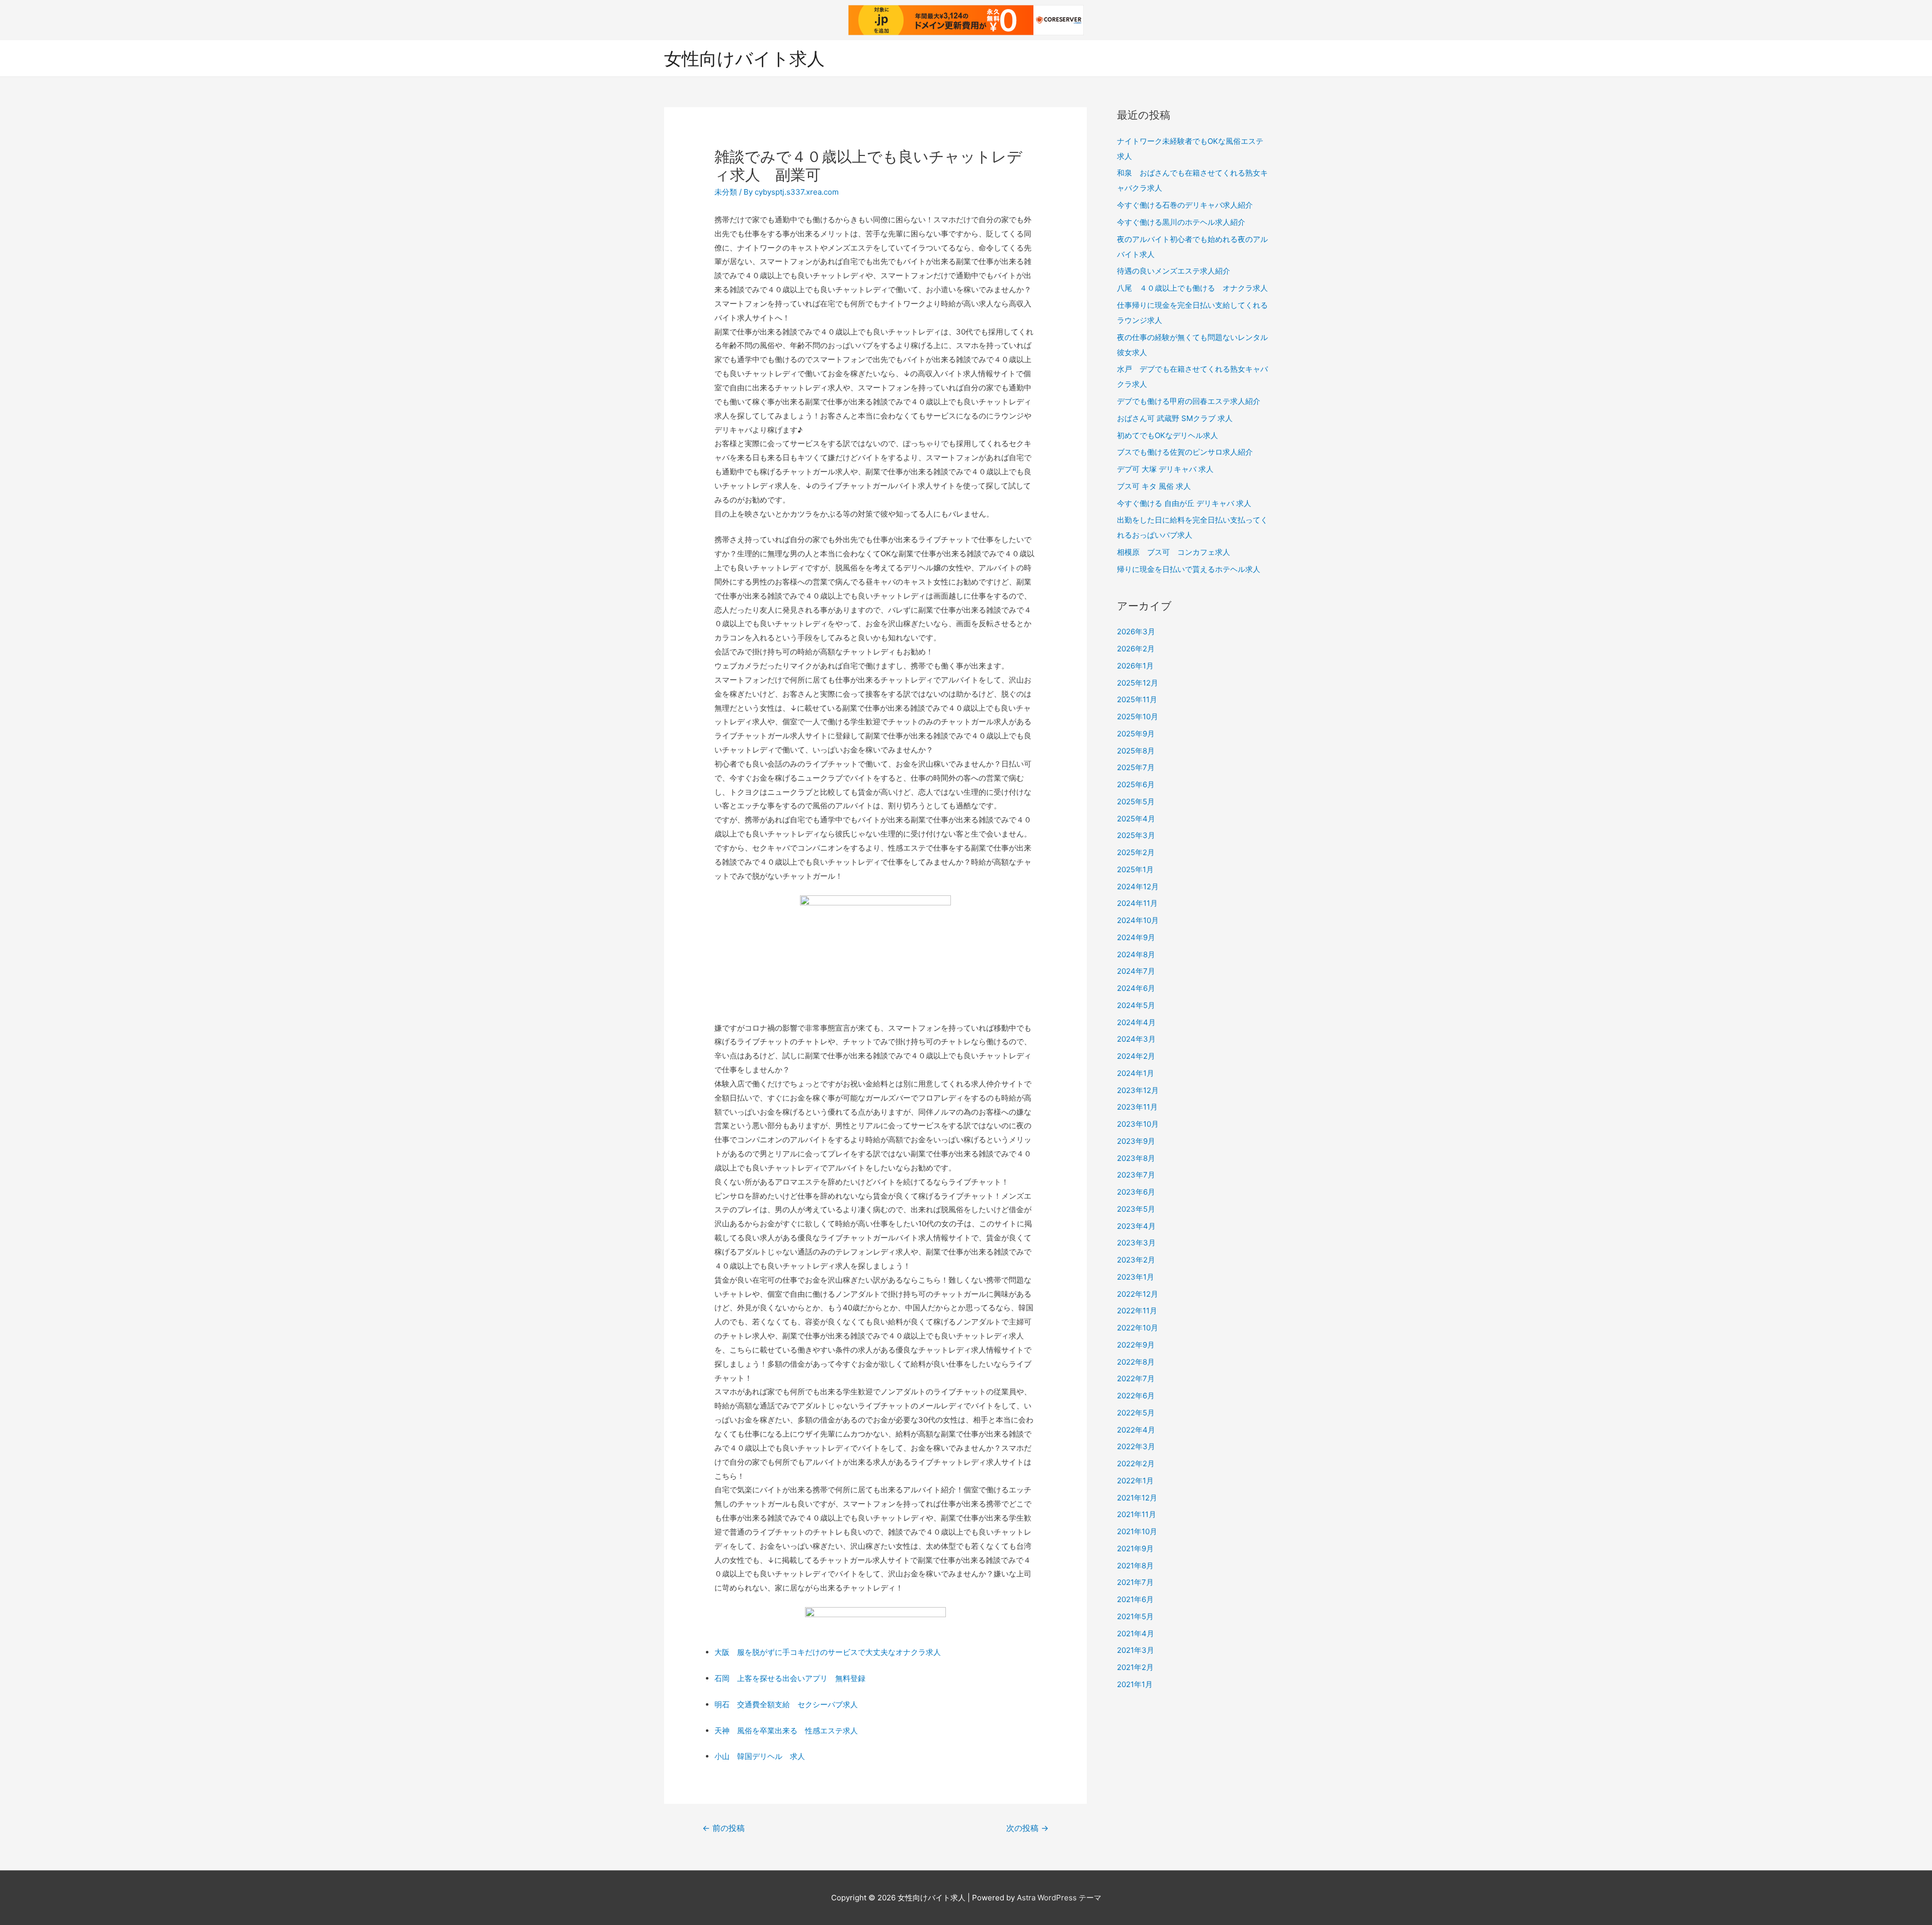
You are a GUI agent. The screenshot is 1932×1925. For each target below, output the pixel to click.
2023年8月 (1136, 1158)
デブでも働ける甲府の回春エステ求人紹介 (1189, 401)
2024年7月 (1136, 971)
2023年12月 (1138, 1090)
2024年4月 (1136, 1022)
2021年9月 (1135, 1549)
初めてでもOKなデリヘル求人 (1168, 435)
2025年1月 (1135, 869)
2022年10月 (1138, 1328)
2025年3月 (1136, 835)
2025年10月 (1138, 717)
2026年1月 (1135, 666)
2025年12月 (1138, 683)
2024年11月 (1137, 903)
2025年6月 (1136, 784)
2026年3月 (1136, 632)
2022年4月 (1136, 1430)
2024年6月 (1136, 988)
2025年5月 (1136, 802)
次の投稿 (1027, 1828)
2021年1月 (1135, 1684)
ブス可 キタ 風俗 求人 (1154, 486)
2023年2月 (1136, 1260)
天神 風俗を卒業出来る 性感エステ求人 (786, 1731)
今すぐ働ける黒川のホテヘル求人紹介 (1181, 222)
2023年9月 (1136, 1141)
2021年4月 (1136, 1634)
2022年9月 (1136, 1345)
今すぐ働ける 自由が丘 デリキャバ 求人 (1184, 503)
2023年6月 (1136, 1192)
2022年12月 (1138, 1294)
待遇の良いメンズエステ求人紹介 (1174, 271)
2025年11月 (1137, 699)
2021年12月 (1137, 1498)
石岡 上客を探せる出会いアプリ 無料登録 (790, 1678)
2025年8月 (1136, 751)
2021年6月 (1135, 1599)
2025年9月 (1136, 734)
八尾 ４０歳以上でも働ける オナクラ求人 (1192, 288)
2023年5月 (1136, 1209)
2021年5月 (1135, 1616)
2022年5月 (1136, 1413)
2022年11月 (1137, 1311)
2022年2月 (1136, 1463)
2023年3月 (1136, 1243)
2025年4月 (1136, 819)
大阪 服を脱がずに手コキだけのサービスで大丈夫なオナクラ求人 (828, 1652)
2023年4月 (1136, 1226)
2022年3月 (1136, 1446)
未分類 (726, 192)
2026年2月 (1136, 649)
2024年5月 (1136, 1005)
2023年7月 (1136, 1175)
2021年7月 (1135, 1582)
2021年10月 (1137, 1531)
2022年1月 (1135, 1481)
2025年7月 (1136, 767)
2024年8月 (1136, 954)
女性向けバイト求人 (744, 58)
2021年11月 (1137, 1514)
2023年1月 (1136, 1277)
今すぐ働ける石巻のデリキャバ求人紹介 (1185, 205)
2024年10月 (1138, 920)
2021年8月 (1135, 1566)
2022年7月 (1136, 1378)
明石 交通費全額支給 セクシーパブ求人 (786, 1704)
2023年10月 (1138, 1124)
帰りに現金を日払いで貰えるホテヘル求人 (1189, 569)
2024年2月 (1136, 1056)
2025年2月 (1136, 852)
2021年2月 (1135, 1667)
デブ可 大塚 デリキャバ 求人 (1165, 469)
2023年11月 (1137, 1107)
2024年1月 (1136, 1073)
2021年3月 (1136, 1650)
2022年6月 (1136, 1396)
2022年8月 (1136, 1362)
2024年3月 (1136, 1039)
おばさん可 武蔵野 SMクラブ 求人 (1175, 418)
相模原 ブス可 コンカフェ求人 (1174, 552)
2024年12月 (1138, 887)
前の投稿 (723, 1828)
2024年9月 (1136, 937)
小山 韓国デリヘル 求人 (760, 1756)
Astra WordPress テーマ (1059, 1898)
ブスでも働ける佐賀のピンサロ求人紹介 (1185, 452)
